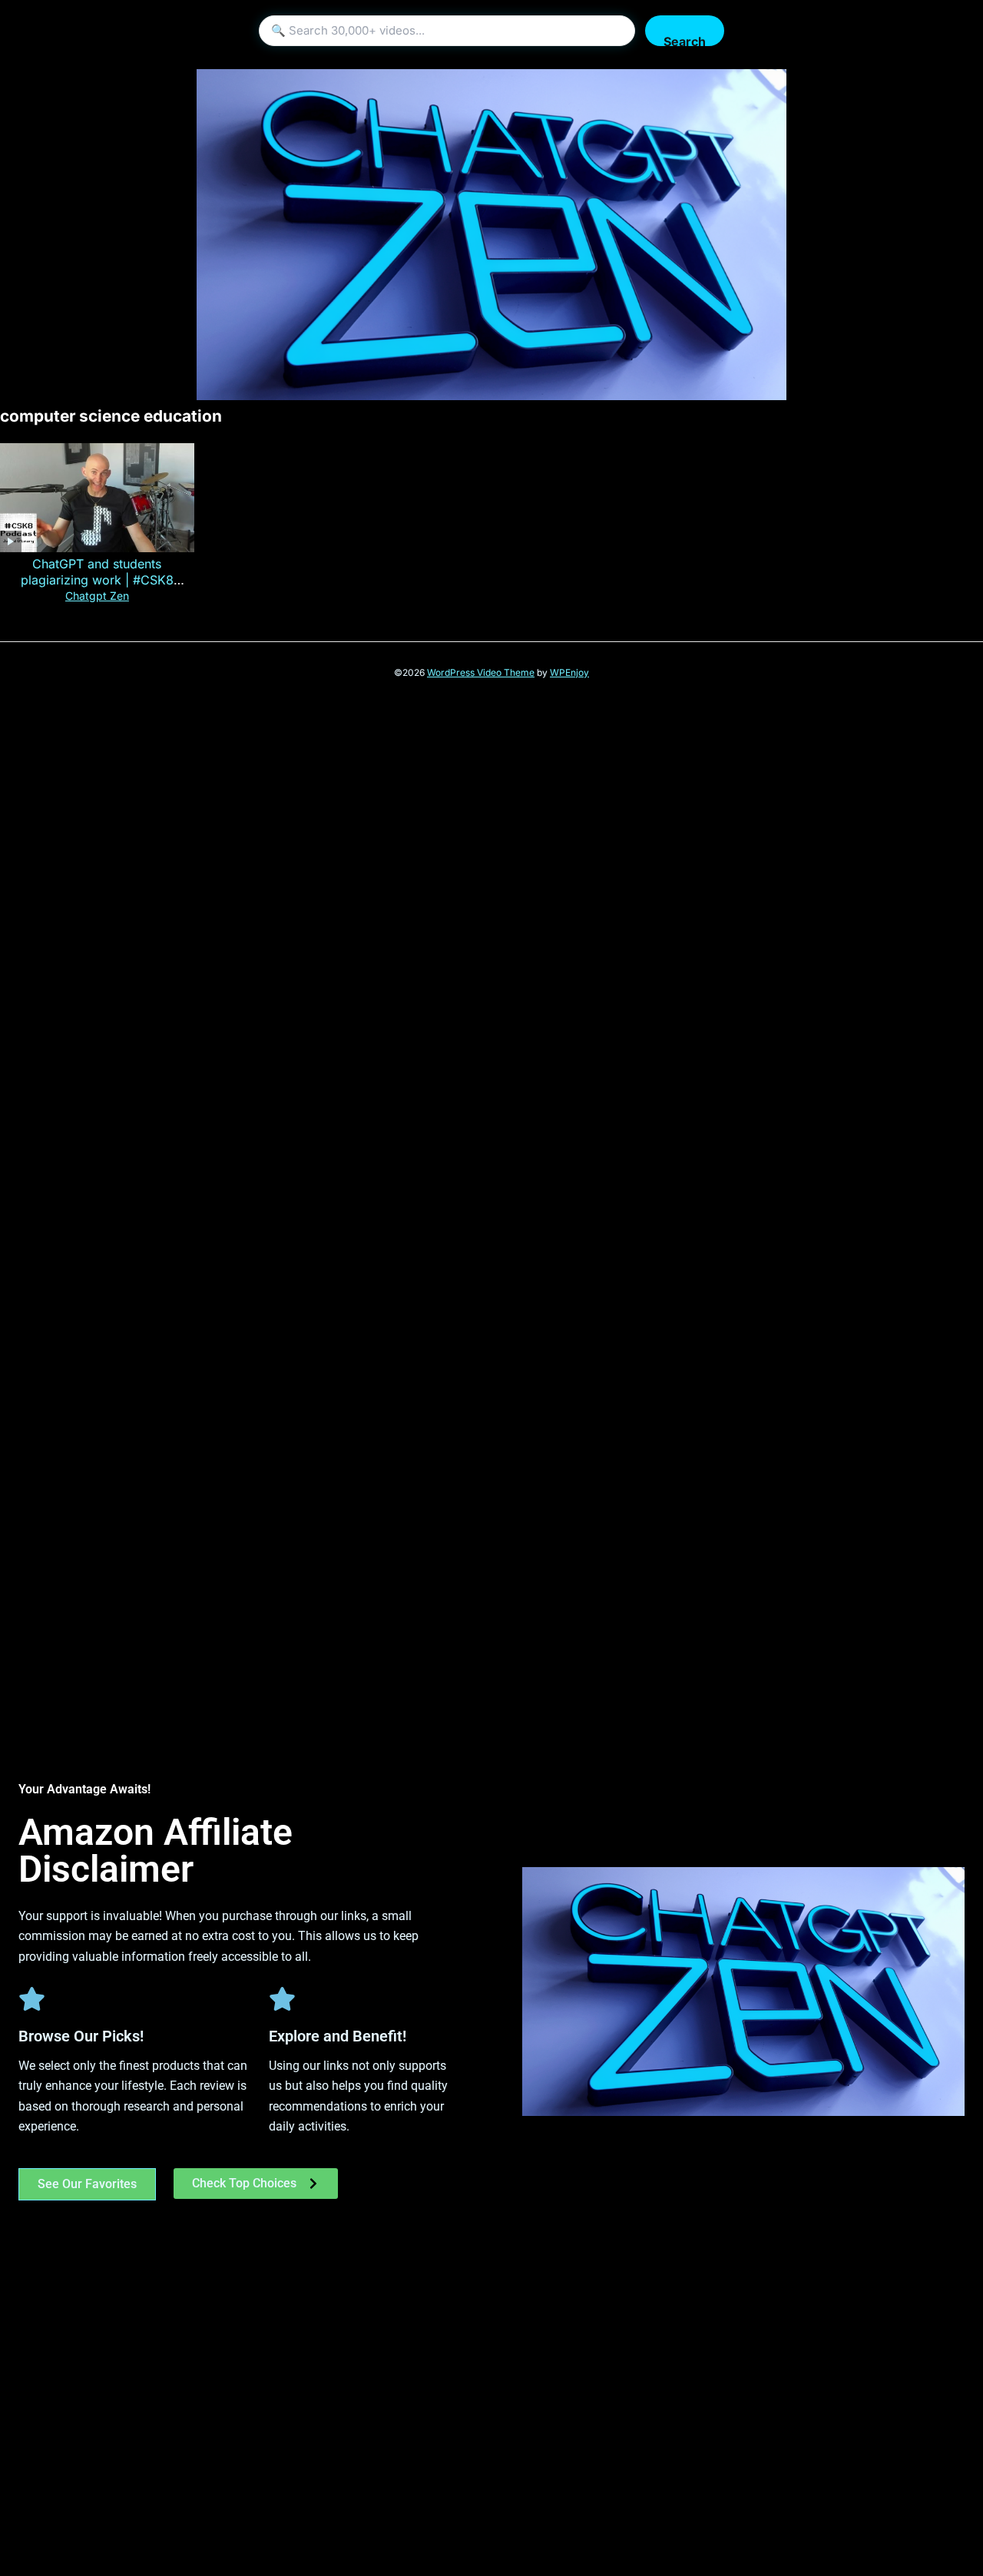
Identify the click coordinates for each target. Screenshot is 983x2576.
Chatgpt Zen (97, 596)
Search (685, 40)
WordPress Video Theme (481, 672)
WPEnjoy (569, 672)
